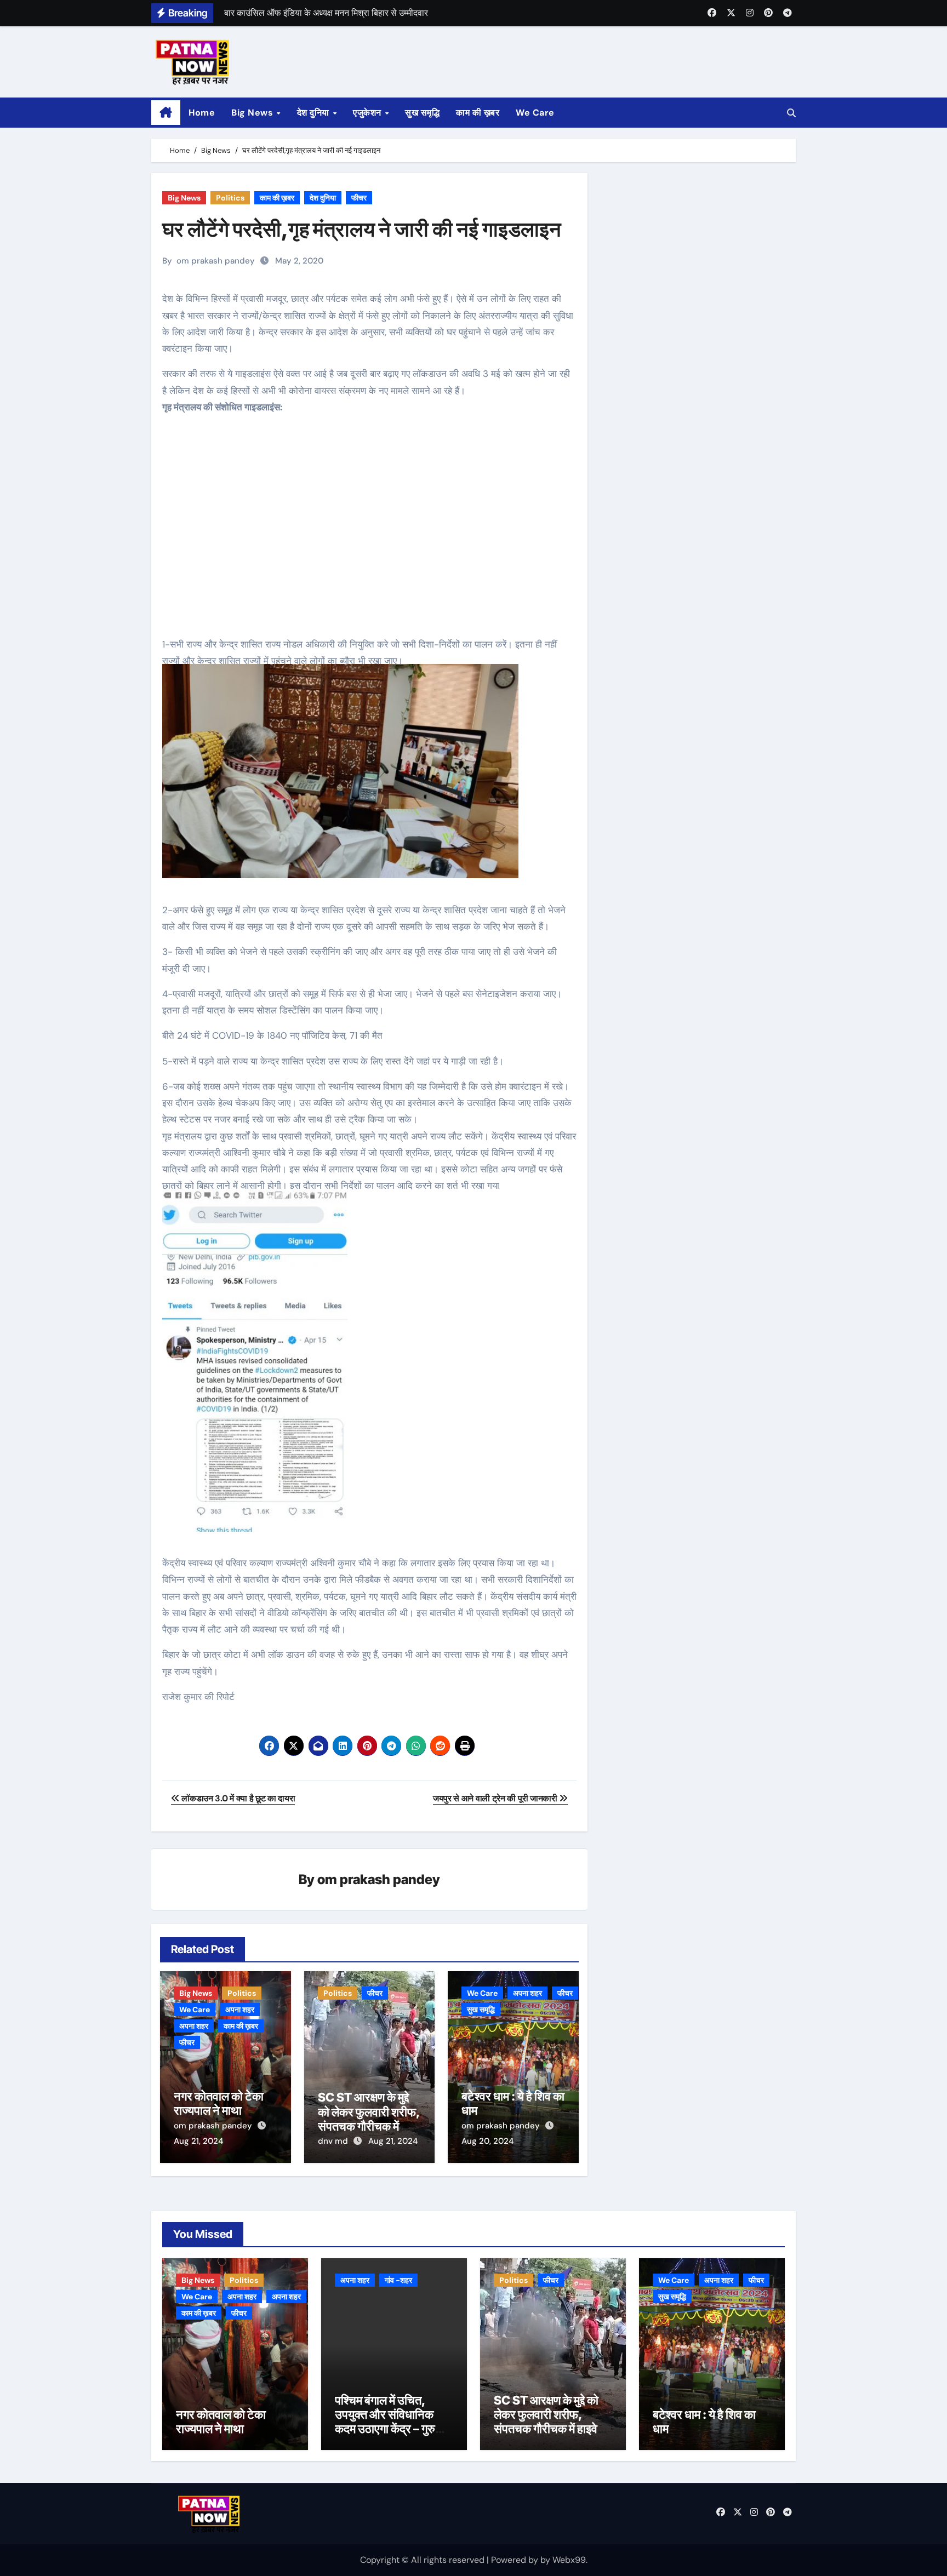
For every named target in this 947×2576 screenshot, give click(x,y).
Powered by (516, 2560)
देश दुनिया (315, 113)
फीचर (359, 198)
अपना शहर (240, 2010)
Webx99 (569, 2560)
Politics (230, 198)
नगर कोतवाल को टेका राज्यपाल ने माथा (219, 2103)
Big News (253, 113)
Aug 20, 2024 (487, 2141)
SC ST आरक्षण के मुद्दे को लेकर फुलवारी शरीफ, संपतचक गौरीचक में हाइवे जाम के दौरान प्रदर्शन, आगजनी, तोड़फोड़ (546, 2429)
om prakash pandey (216, 261)
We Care (535, 113)
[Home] (166, 113)
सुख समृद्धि (422, 113)
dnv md (334, 2141)
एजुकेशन (368, 113)
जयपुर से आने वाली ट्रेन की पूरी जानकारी (496, 1798)
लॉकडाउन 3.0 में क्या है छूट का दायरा (237, 1798)
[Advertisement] (371, 534)
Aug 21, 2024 (198, 2141)
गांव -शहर (398, 2280)
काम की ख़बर (478, 113)
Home (202, 113)
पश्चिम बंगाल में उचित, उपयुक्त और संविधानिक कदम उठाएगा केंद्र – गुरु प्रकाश (385, 2422)
